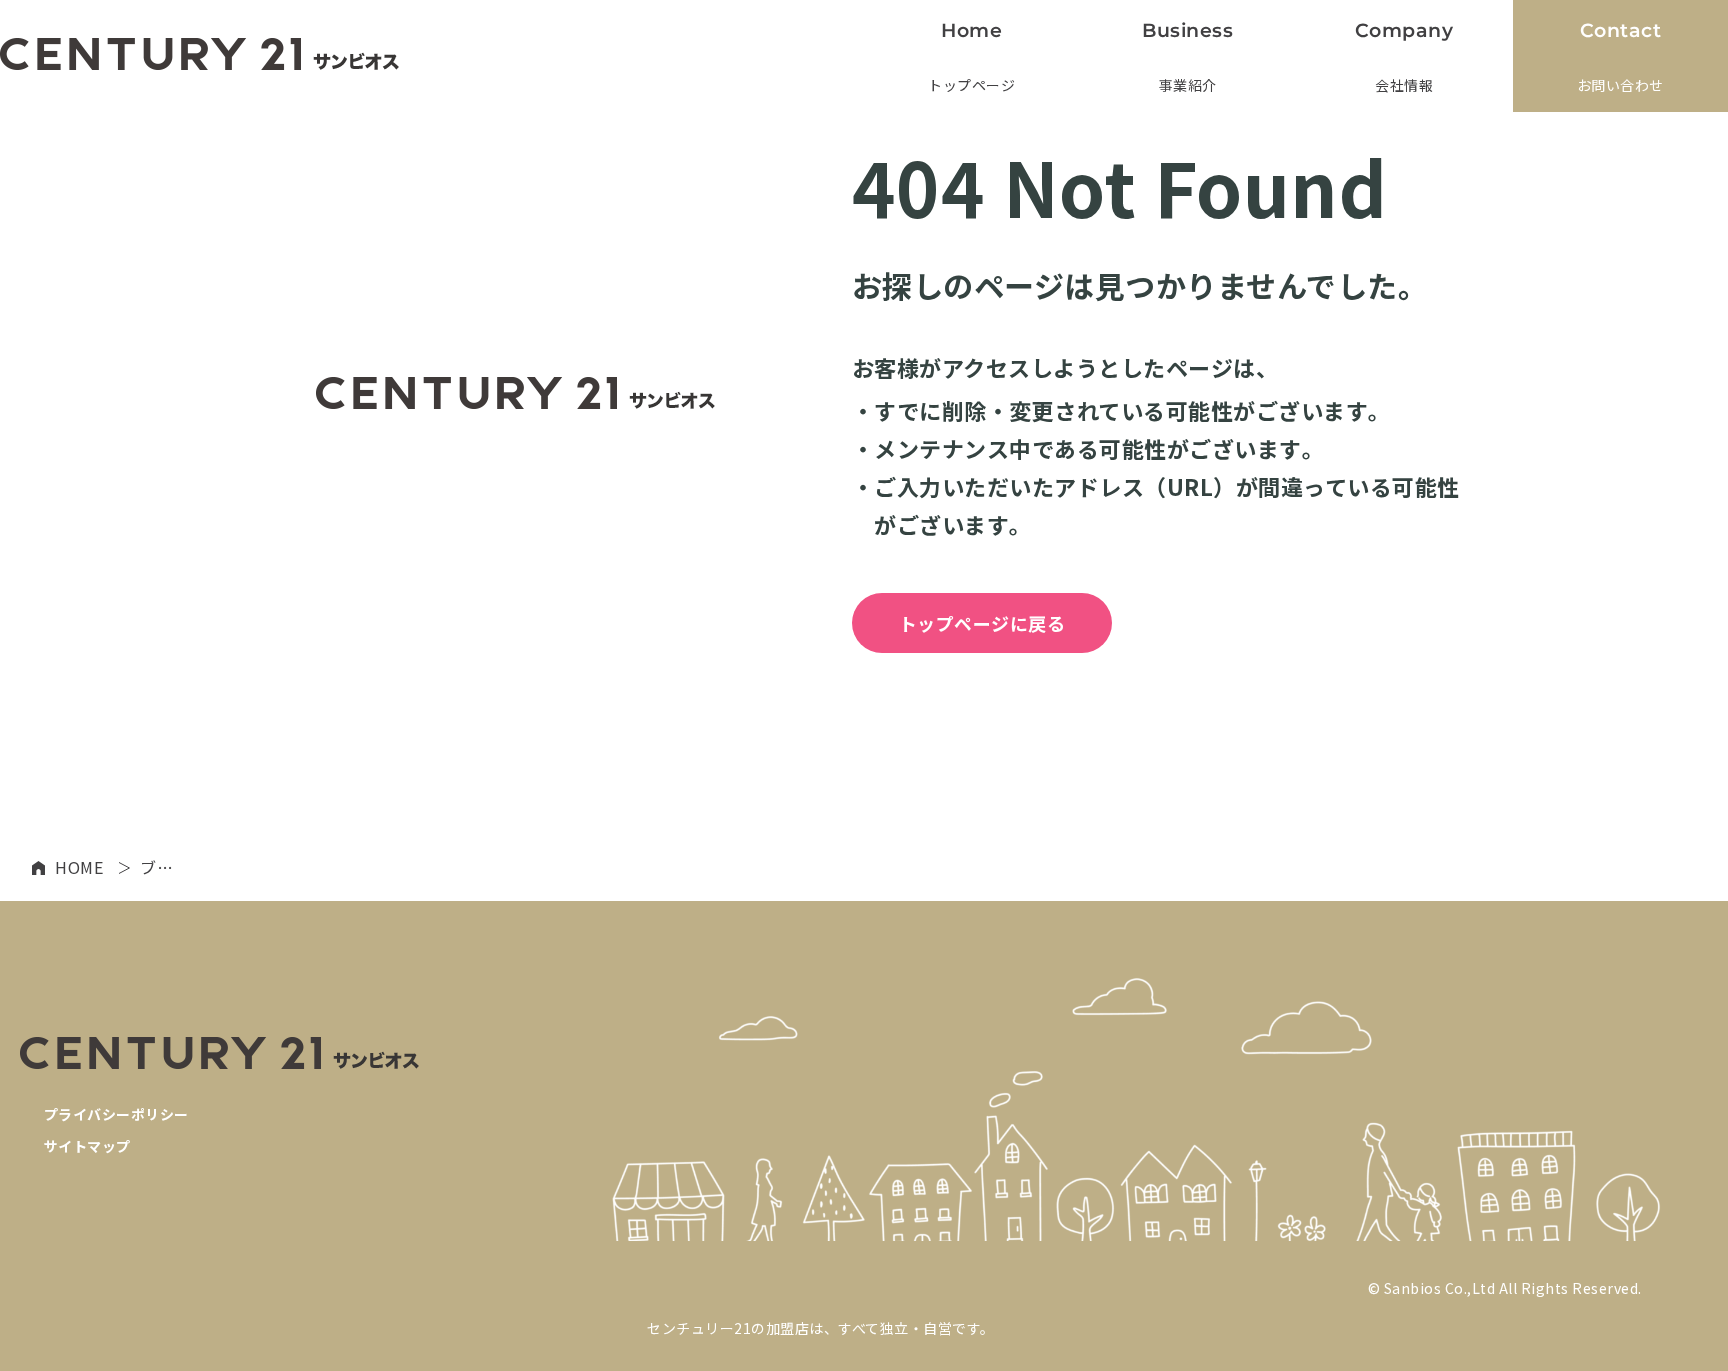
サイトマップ (87, 1146)
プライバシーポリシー (116, 1114)
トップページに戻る (982, 623)
